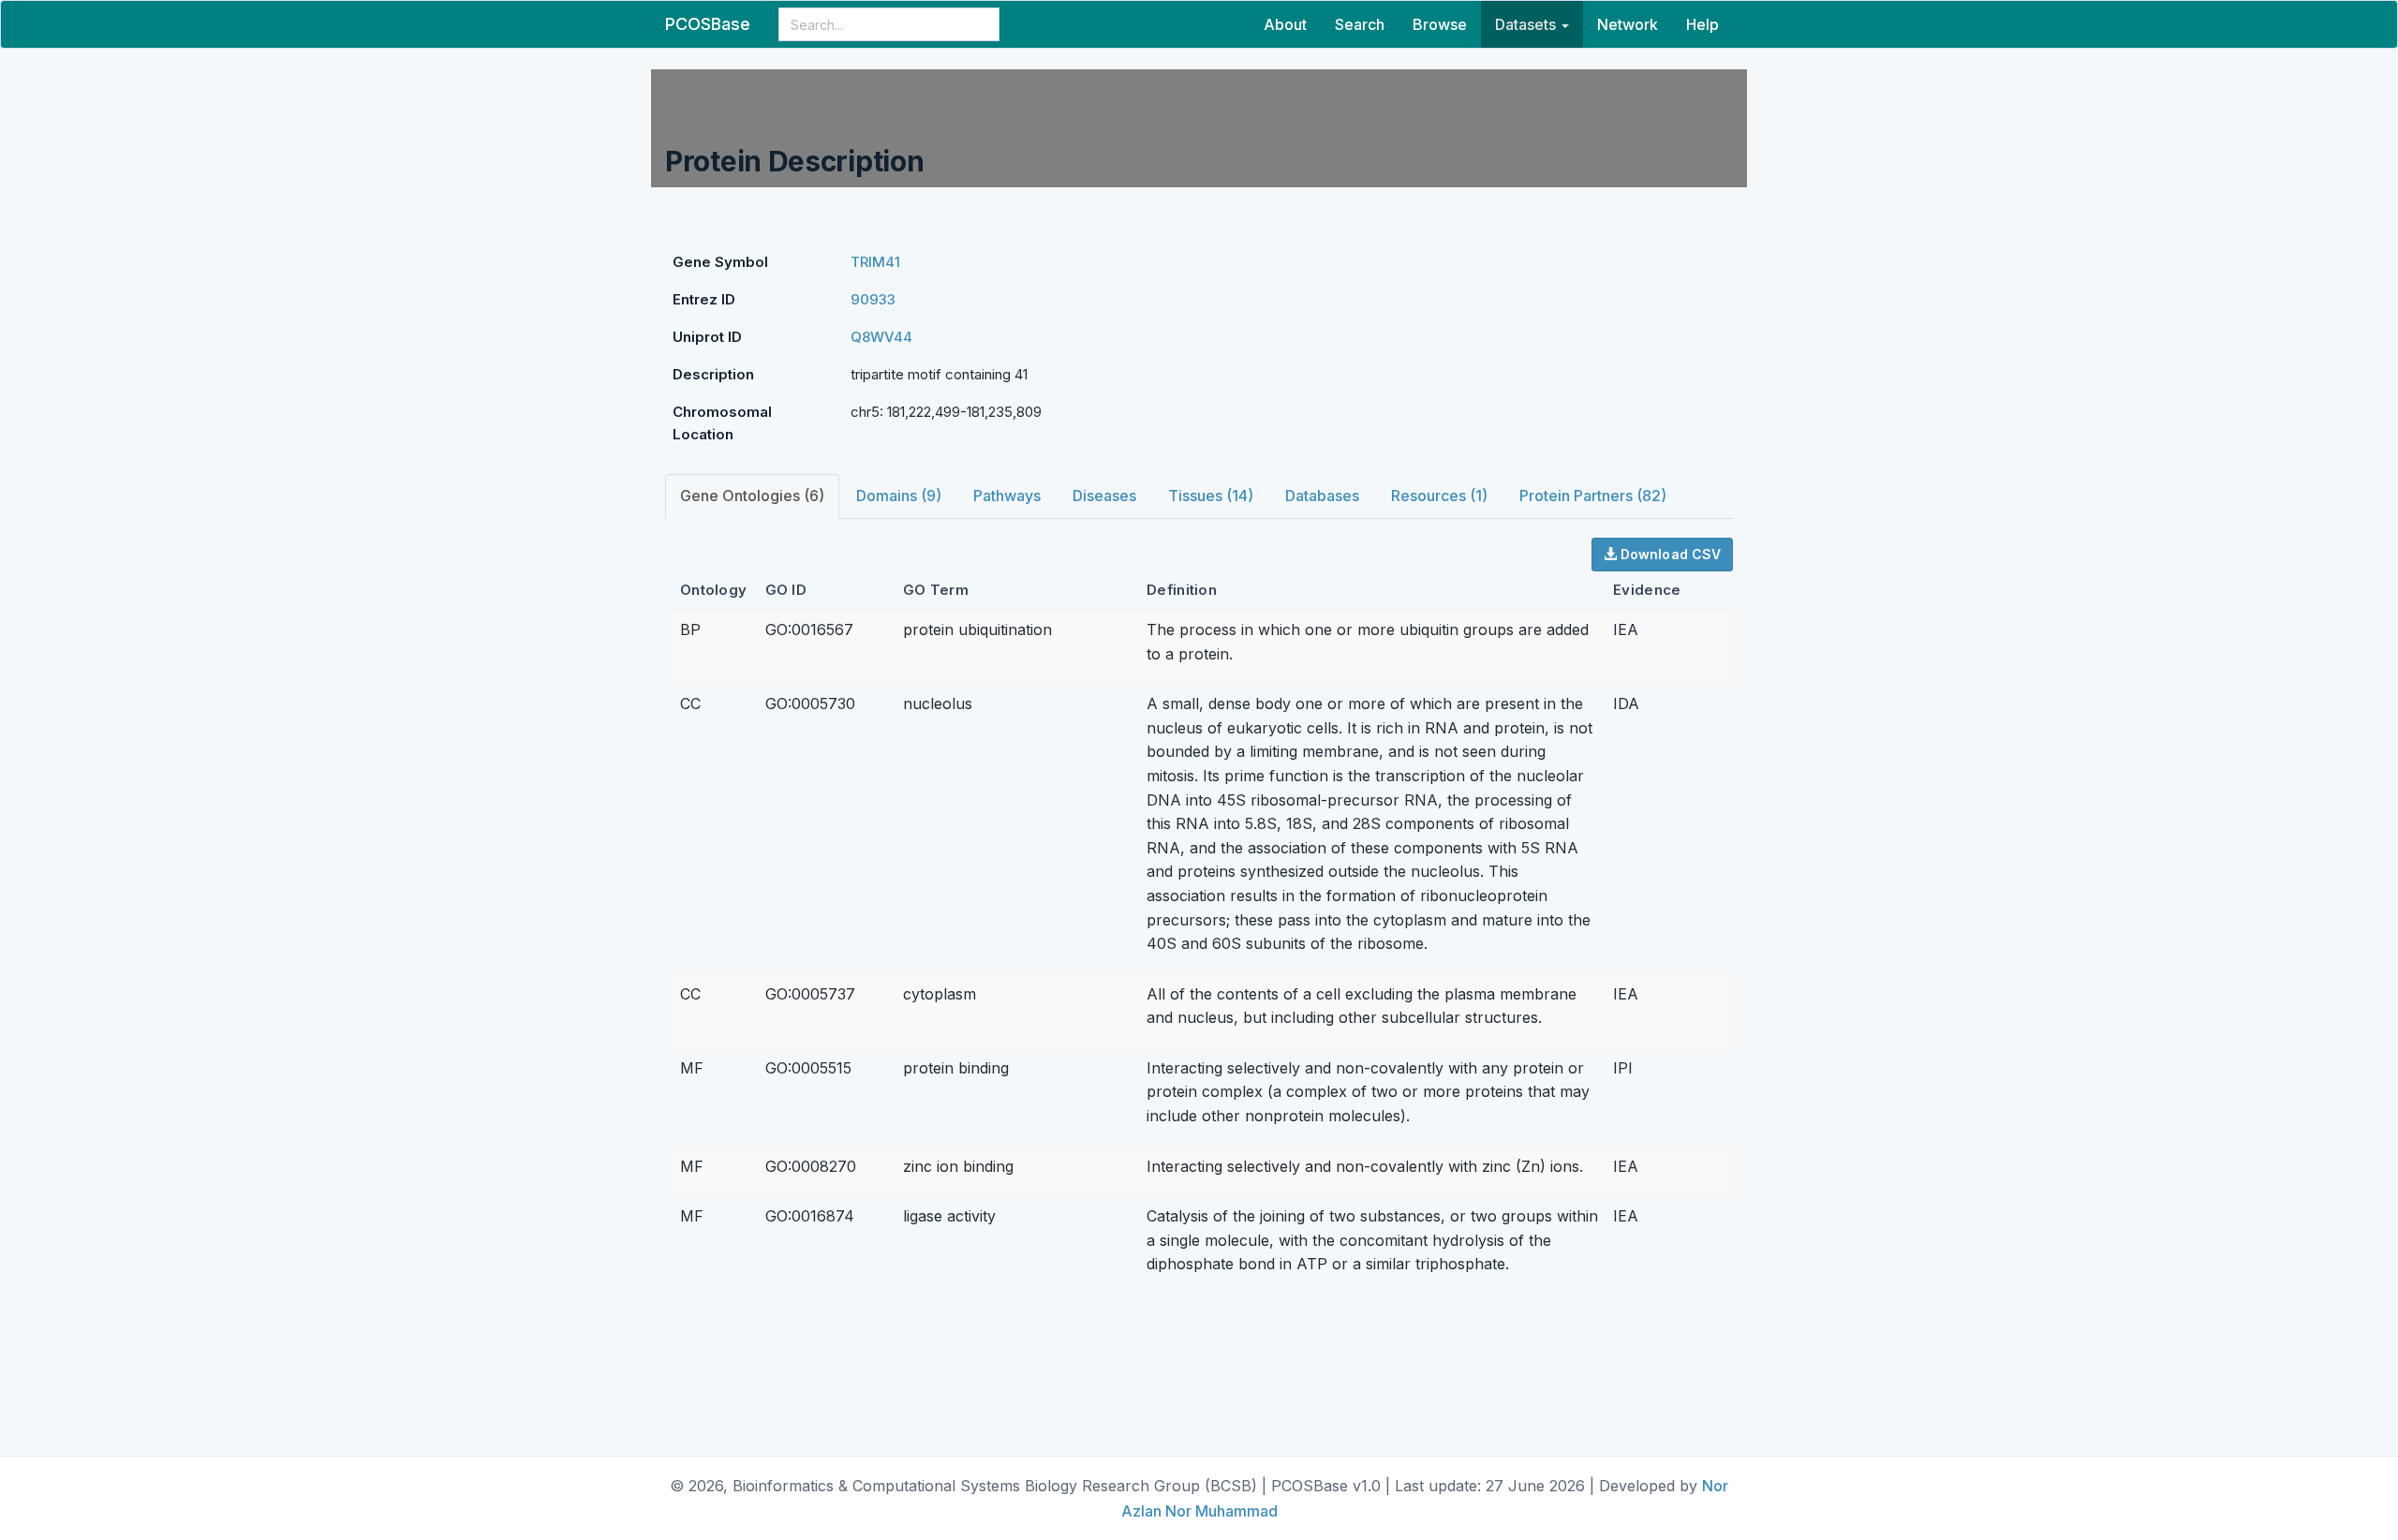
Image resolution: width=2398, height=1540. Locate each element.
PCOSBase (708, 24)
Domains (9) (899, 496)
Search (1360, 24)
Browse (1440, 24)
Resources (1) (1439, 496)
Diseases (1104, 496)
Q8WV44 (881, 337)
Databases (1322, 496)
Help (1702, 24)
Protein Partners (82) (1593, 496)
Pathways (1007, 496)
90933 (873, 299)
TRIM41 (875, 262)
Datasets (1527, 24)
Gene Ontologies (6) (752, 496)
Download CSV (1669, 554)
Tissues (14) (1211, 496)
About (1285, 24)
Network (1628, 24)
